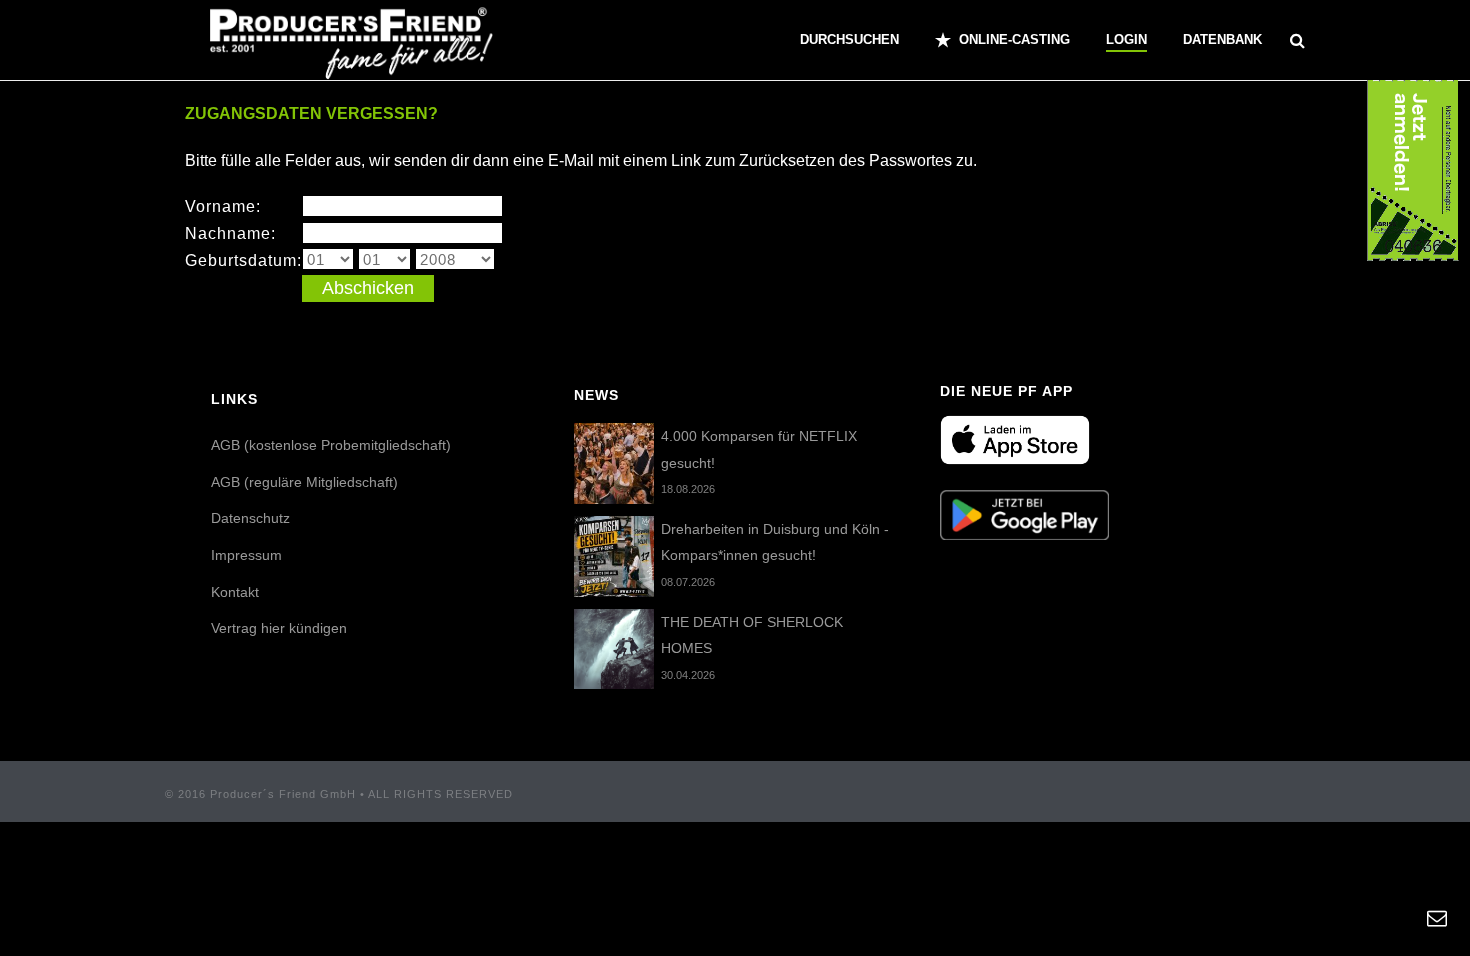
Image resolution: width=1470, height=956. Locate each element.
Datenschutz (250, 518)
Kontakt (235, 592)
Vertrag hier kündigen (279, 628)
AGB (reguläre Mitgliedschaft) (304, 482)
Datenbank (1222, 39)
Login (1126, 39)
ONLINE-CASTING (1014, 39)
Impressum (246, 555)
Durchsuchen (849, 39)
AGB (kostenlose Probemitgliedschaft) (331, 445)
